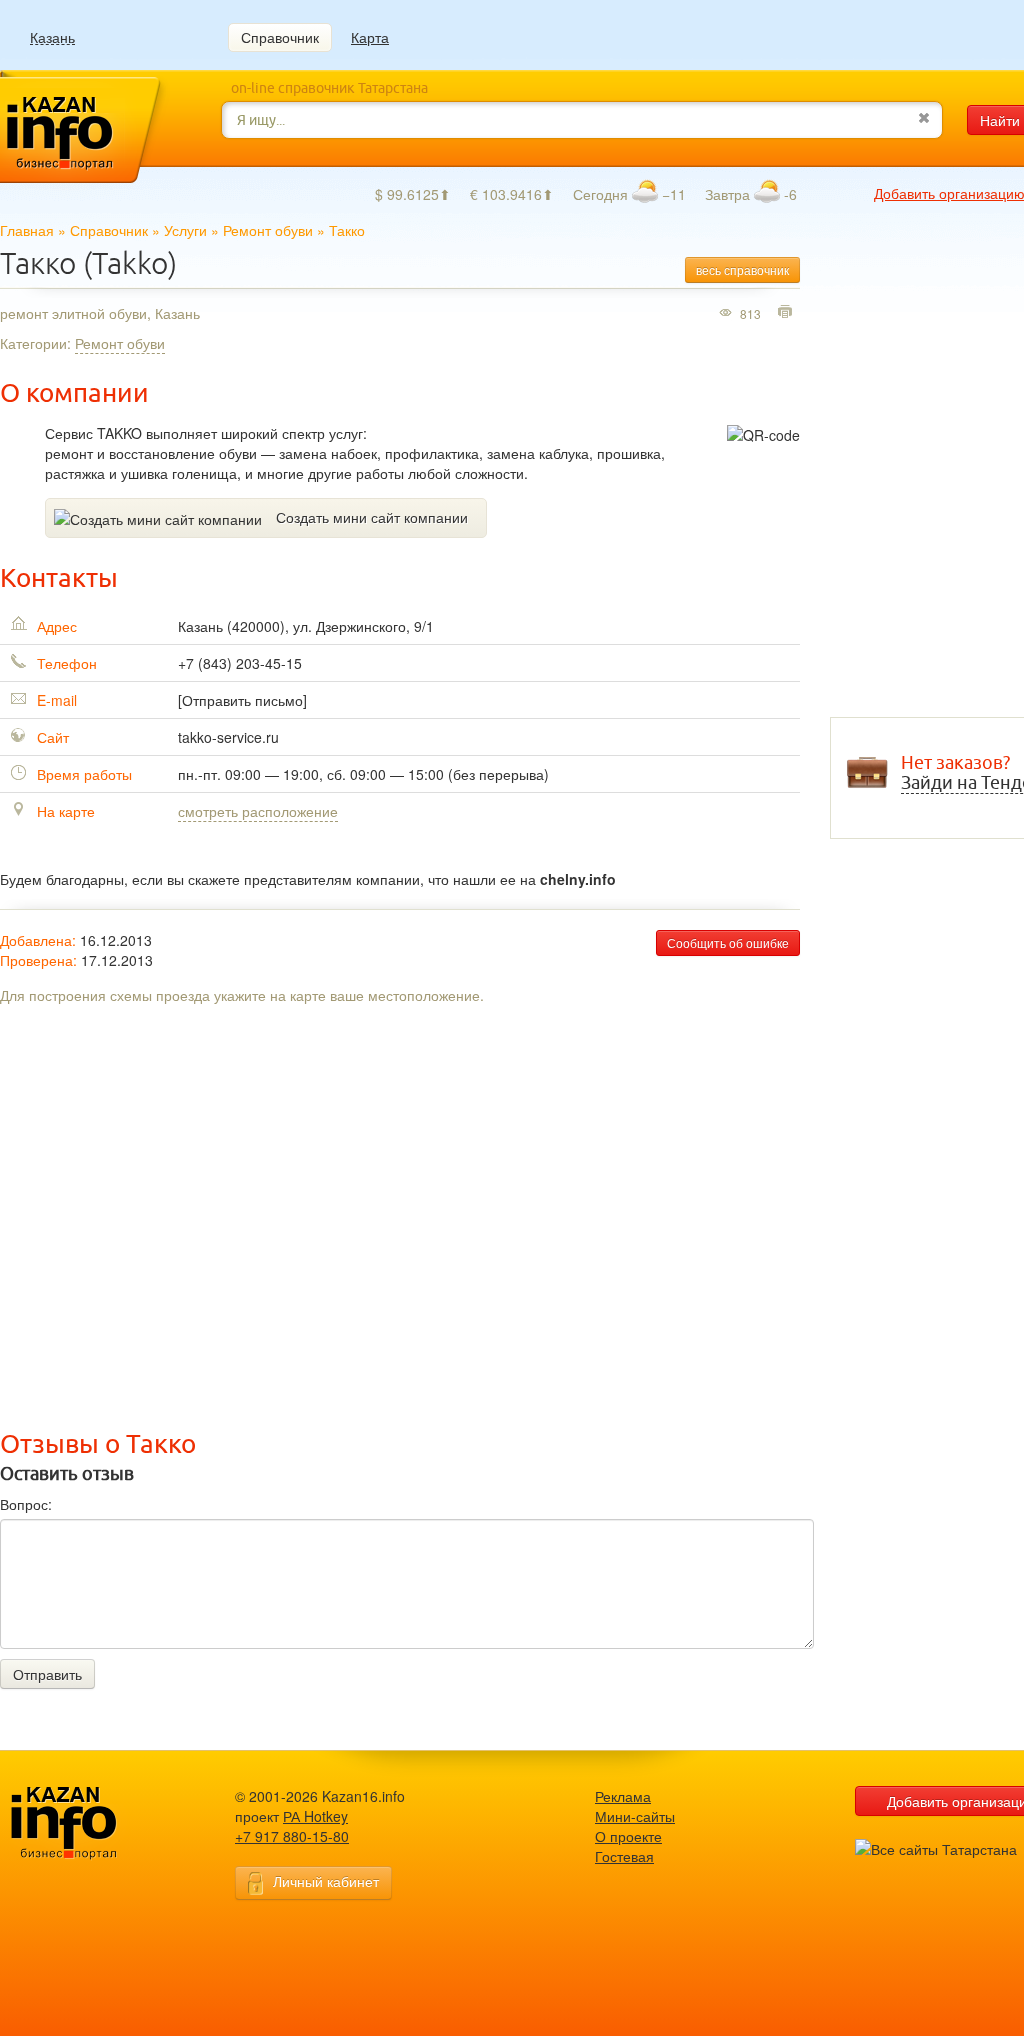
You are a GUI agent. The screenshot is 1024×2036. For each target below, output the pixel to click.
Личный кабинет (326, 1881)
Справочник (280, 37)
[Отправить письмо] (242, 700)
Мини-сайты (635, 1816)
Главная (27, 230)
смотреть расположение (258, 811)
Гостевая (624, 1856)
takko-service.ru (228, 737)
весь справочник (742, 269)
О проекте (628, 1836)
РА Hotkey (315, 1816)
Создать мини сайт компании (372, 517)
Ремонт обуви (268, 230)
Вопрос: (26, 1504)
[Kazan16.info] (95, 1823)
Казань (52, 37)
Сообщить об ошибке (728, 942)
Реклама (623, 1796)
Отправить (47, 1674)
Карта (370, 37)
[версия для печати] (787, 313)
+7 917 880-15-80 (292, 1836)
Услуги (185, 230)
